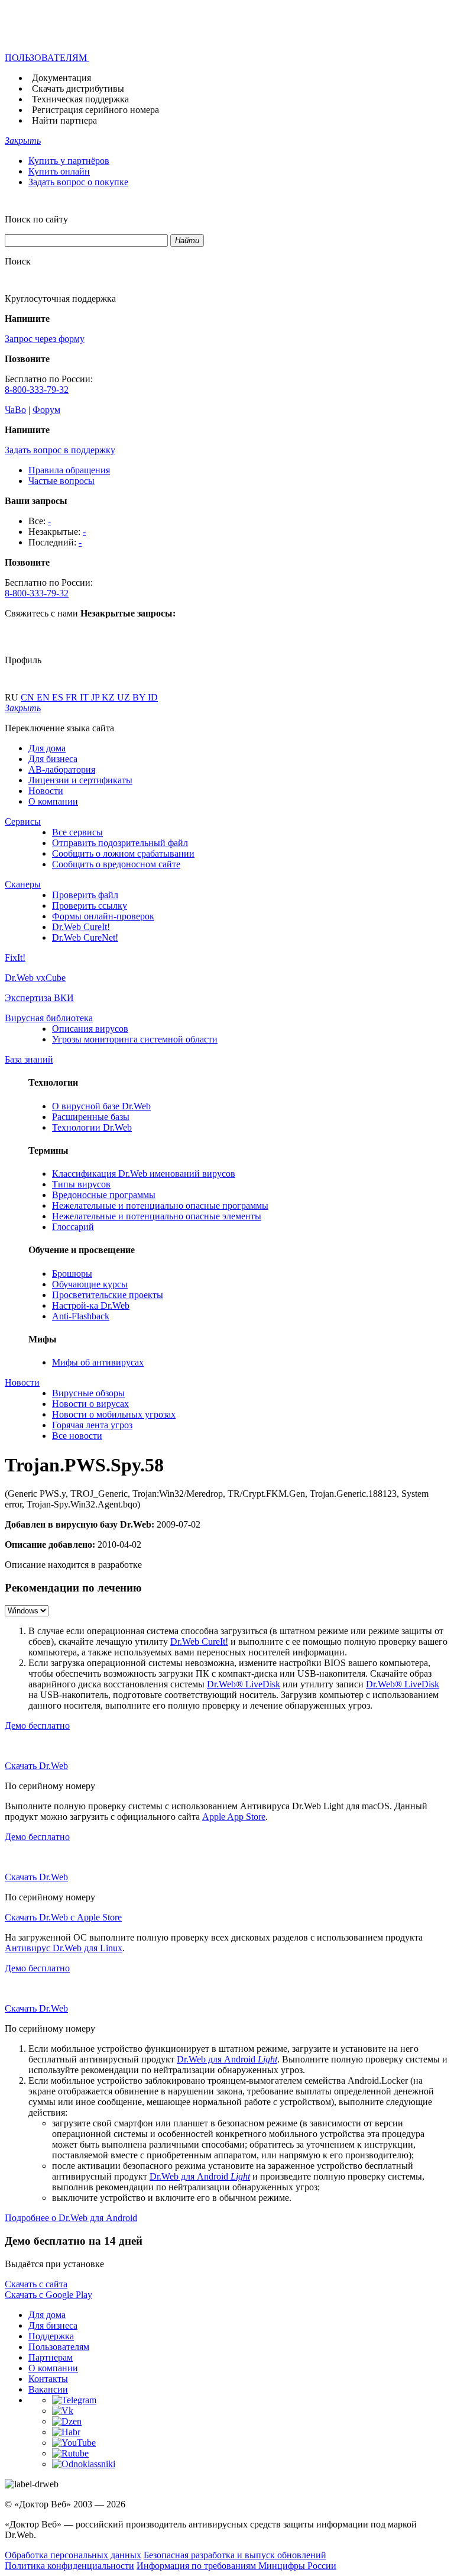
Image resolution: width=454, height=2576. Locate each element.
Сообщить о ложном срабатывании (123, 853)
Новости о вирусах (90, 1404)
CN (29, 697)
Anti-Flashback (81, 1316)
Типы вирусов (81, 1184)
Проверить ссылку (90, 906)
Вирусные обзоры (88, 1393)
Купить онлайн (59, 171)
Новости (46, 791)
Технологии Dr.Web (92, 1127)
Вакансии (48, 2389)
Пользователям (59, 2347)
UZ (125, 697)
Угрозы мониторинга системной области (135, 1039)
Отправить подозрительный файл (120, 843)
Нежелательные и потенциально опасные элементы (157, 1216)
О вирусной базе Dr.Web (101, 1106)
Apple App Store (234, 1817)
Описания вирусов (90, 1029)
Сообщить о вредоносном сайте (116, 864)
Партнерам (51, 2357)
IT (85, 697)
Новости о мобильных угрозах (114, 1414)
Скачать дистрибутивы (78, 88)
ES (59, 697)
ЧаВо (15, 410)
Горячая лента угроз (92, 1425)
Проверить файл (85, 895)
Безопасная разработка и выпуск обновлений (235, 2555)
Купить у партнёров (69, 161)
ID (153, 697)
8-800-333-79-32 (37, 390)
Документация (61, 78)
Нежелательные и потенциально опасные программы (160, 1205)
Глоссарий (73, 1227)
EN (44, 697)
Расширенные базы (91, 1117)
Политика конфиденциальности (69, 2566)
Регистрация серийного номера (95, 110)
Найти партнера (64, 120)
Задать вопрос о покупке (78, 182)
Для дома (47, 748)
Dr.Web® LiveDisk (244, 1684)
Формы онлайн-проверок (103, 916)
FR (73, 697)
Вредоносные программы (104, 1195)
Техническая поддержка (80, 99)
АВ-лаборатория (62, 769)
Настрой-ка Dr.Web (91, 1305)
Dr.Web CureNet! (85, 937)
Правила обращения (69, 470)
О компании (53, 801)
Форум (46, 410)
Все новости (77, 1436)
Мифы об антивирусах (98, 1362)
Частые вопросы (61, 481)
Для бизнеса (53, 759)
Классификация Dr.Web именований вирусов (144, 1174)
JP (96, 697)
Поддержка (51, 2336)
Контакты (48, 2379)
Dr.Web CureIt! (81, 927)
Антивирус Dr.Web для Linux (64, 1948)
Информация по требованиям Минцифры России (236, 2566)
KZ (109, 697)
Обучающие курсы (90, 1284)
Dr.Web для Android (227, 2059)
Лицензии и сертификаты (80, 780)
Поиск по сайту (36, 219)
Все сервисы (77, 832)
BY (140, 697)
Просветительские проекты (108, 1295)
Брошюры (72, 1274)
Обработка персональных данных (73, 2555)
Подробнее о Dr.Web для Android (71, 2218)
